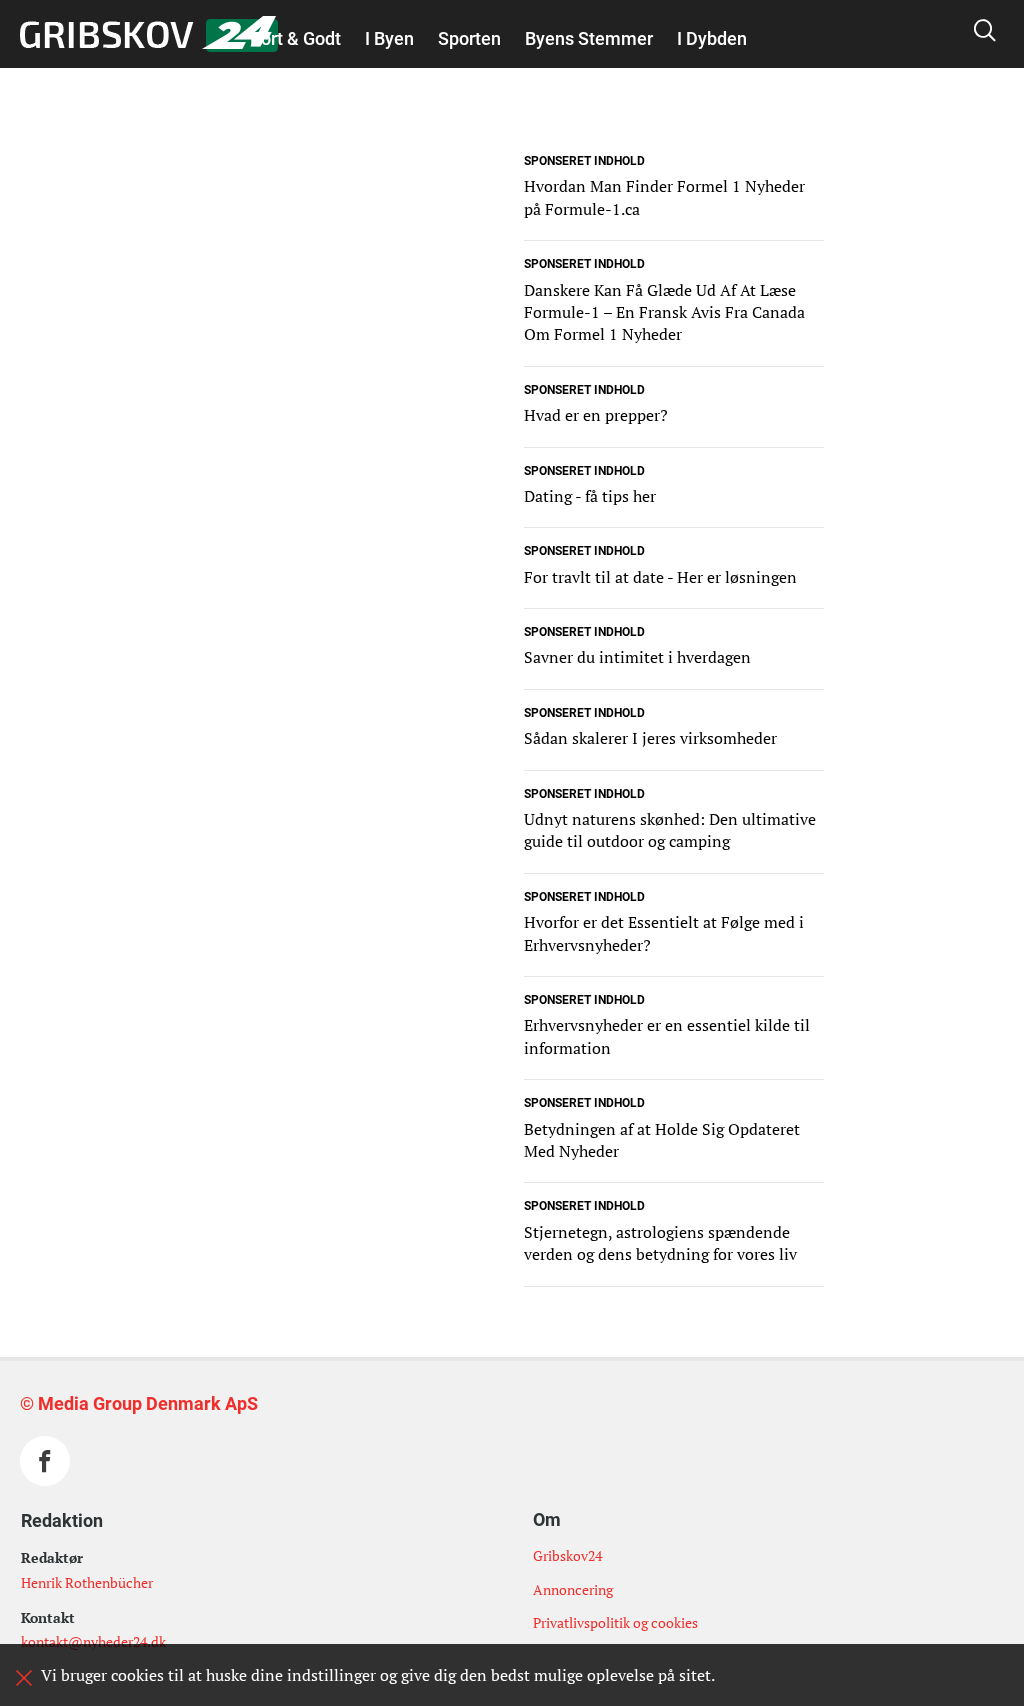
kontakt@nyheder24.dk (93, 1641)
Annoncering (573, 1589)
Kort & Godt (295, 38)
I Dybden (712, 38)
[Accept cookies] (24, 1678)
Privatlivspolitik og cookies (615, 1622)
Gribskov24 (567, 1555)
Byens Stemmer (589, 38)
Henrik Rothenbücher (87, 1582)
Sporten (469, 38)
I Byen (389, 38)
